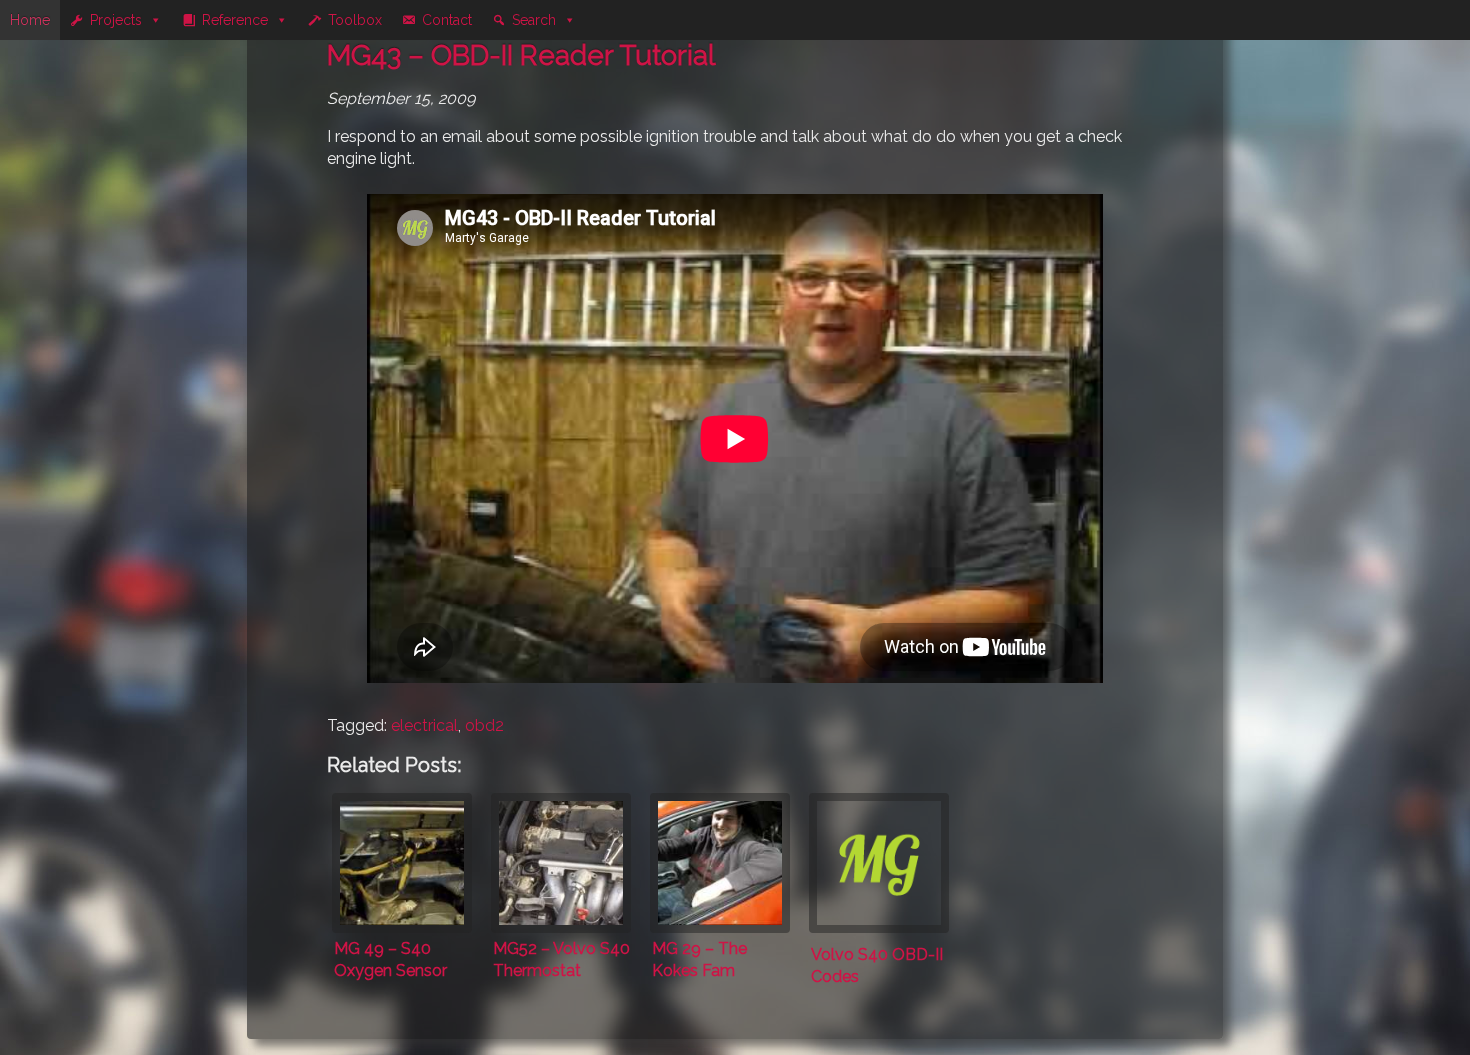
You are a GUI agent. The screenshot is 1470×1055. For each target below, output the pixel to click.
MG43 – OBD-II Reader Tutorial (521, 55)
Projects (116, 20)
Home (30, 20)
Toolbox (355, 20)
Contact (447, 20)
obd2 (484, 725)
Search (534, 20)
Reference (235, 20)
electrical (424, 725)
